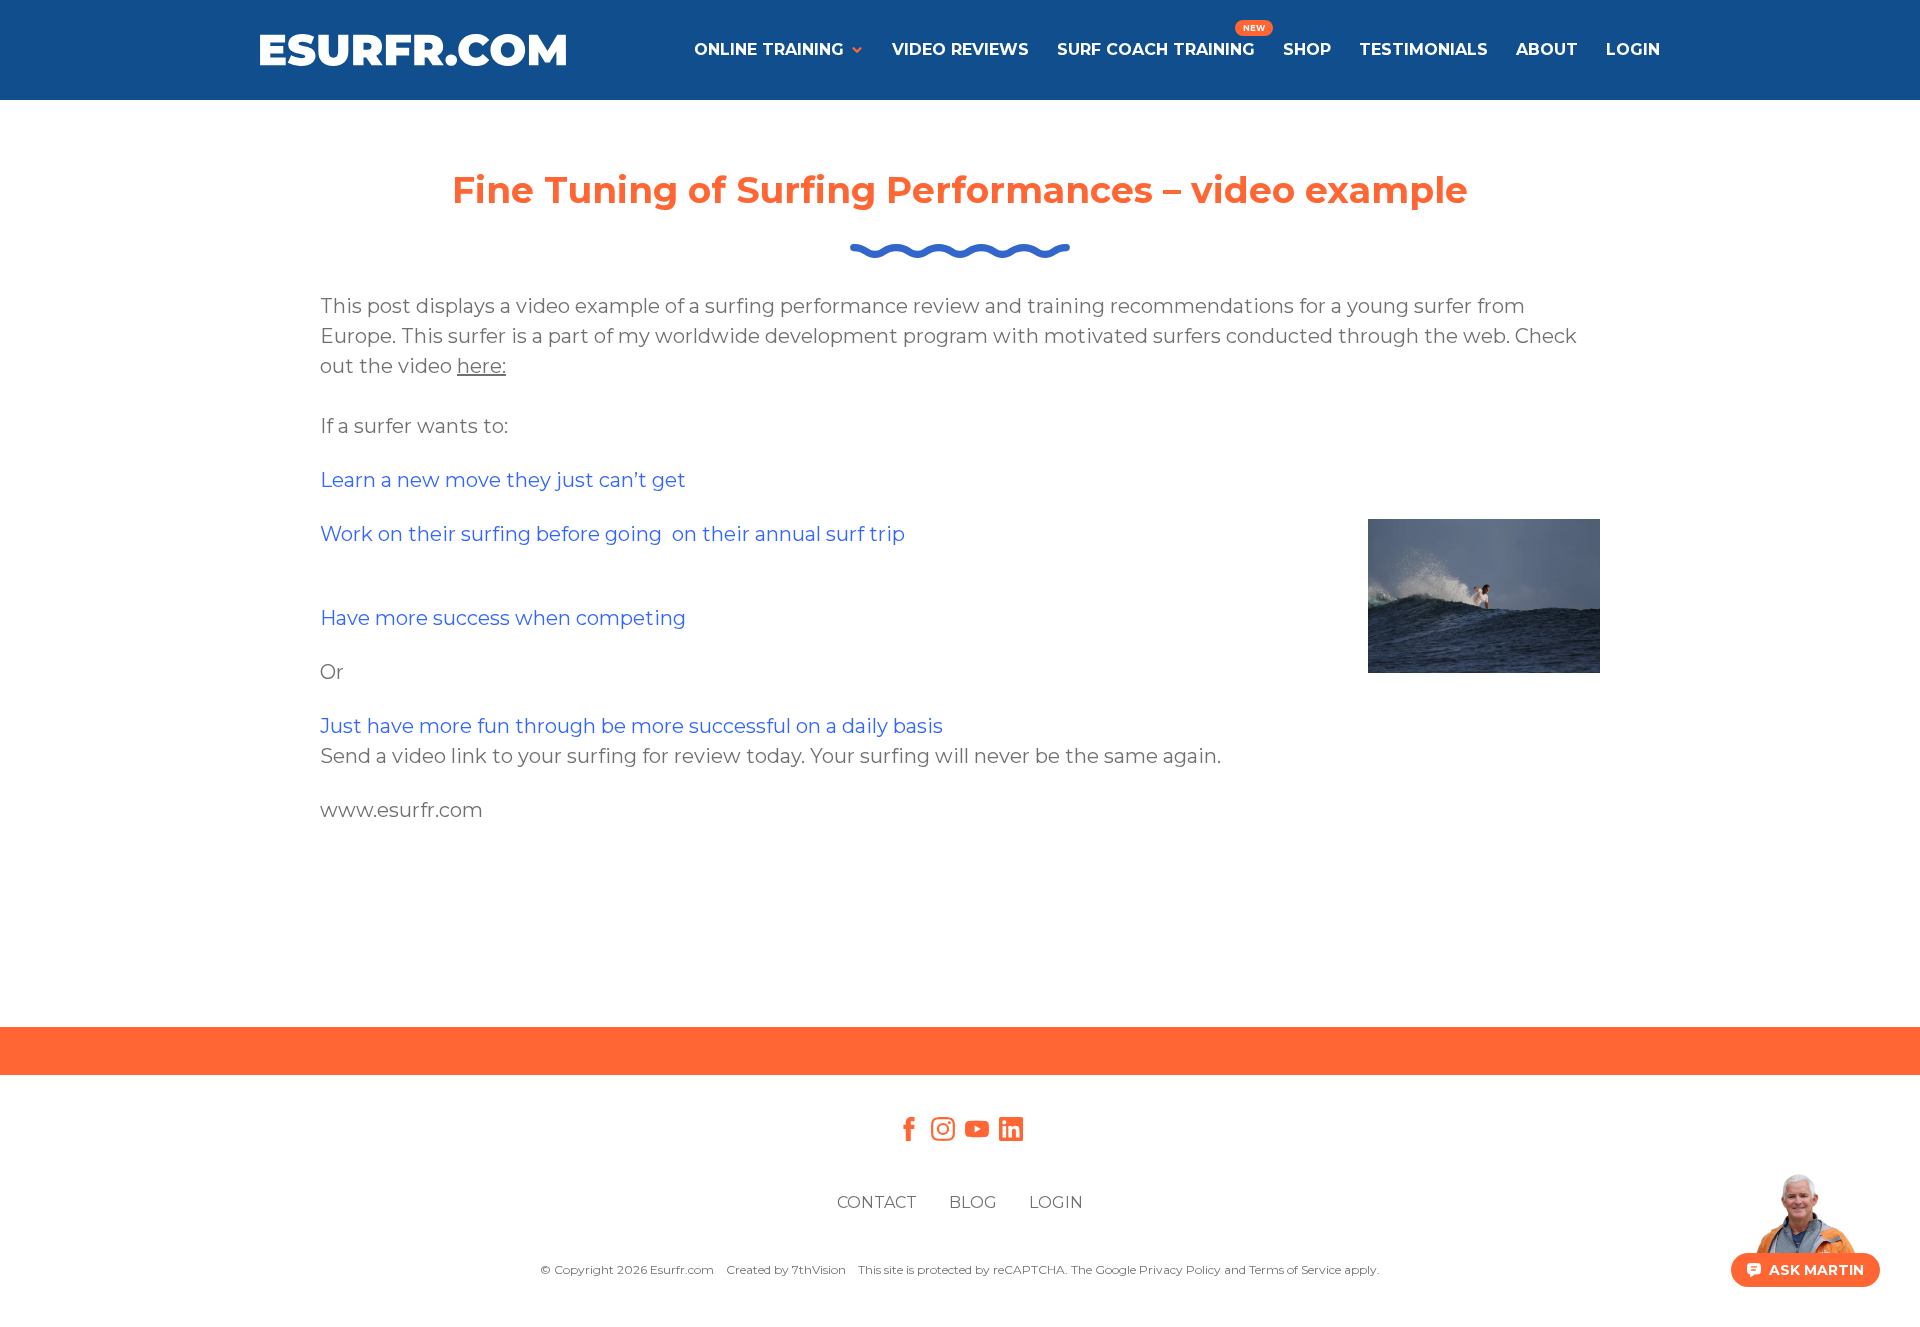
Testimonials (1423, 49)
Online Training (769, 49)
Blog (973, 1202)
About (1547, 49)
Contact (877, 1202)
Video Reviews (960, 49)
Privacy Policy (1180, 1269)
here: (481, 366)
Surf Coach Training (1156, 49)
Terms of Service (1295, 1269)
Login (1056, 1202)
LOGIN (1633, 49)
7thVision (819, 1269)
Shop (1307, 49)
